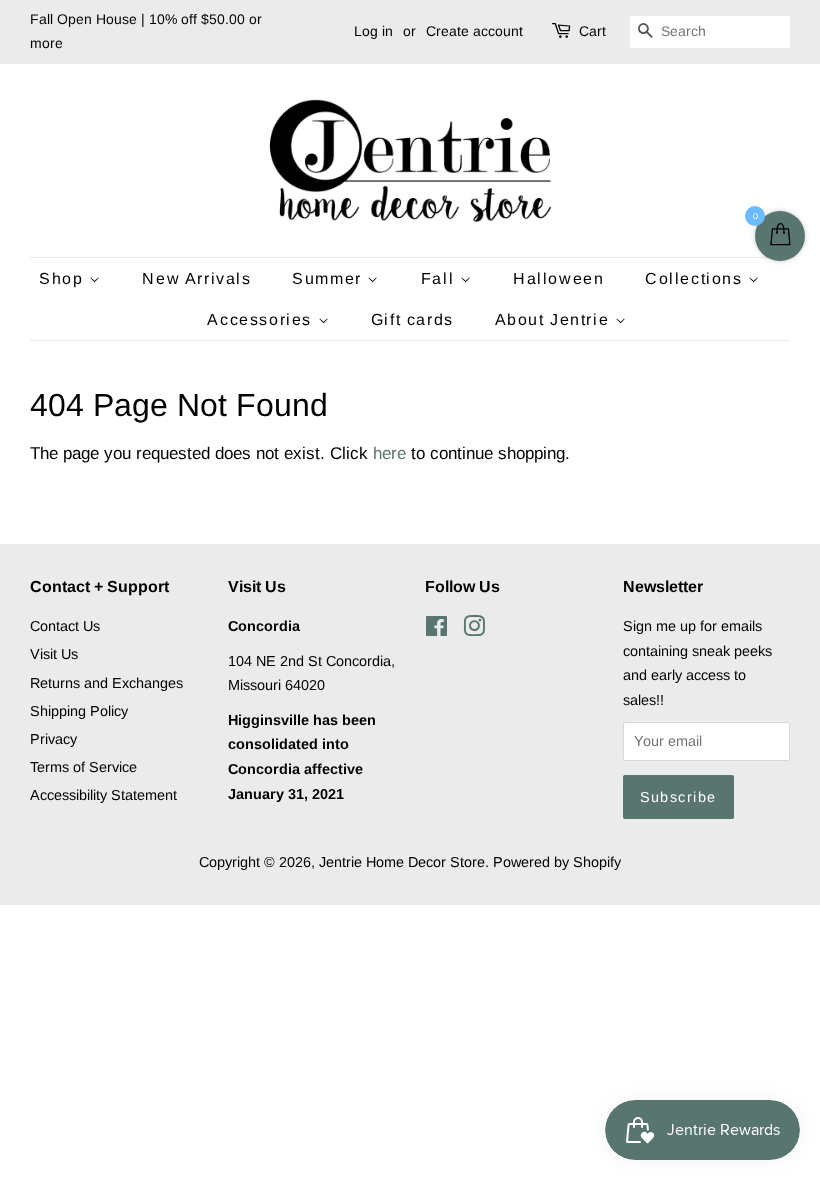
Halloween (558, 278)
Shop (64, 278)
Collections (696, 278)
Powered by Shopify (557, 862)
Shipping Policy (79, 711)
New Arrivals (196, 278)
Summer (329, 278)
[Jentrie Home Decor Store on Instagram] (474, 630)
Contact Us (65, 626)
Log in (373, 31)
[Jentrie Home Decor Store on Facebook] (436, 630)
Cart (592, 31)
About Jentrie (555, 319)
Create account (474, 31)
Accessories (262, 319)
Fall (440, 278)
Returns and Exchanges (106, 683)
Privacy (53, 739)
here (389, 453)
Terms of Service (83, 767)
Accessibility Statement (103, 795)
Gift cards (412, 319)
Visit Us (54, 654)
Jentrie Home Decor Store (402, 862)
